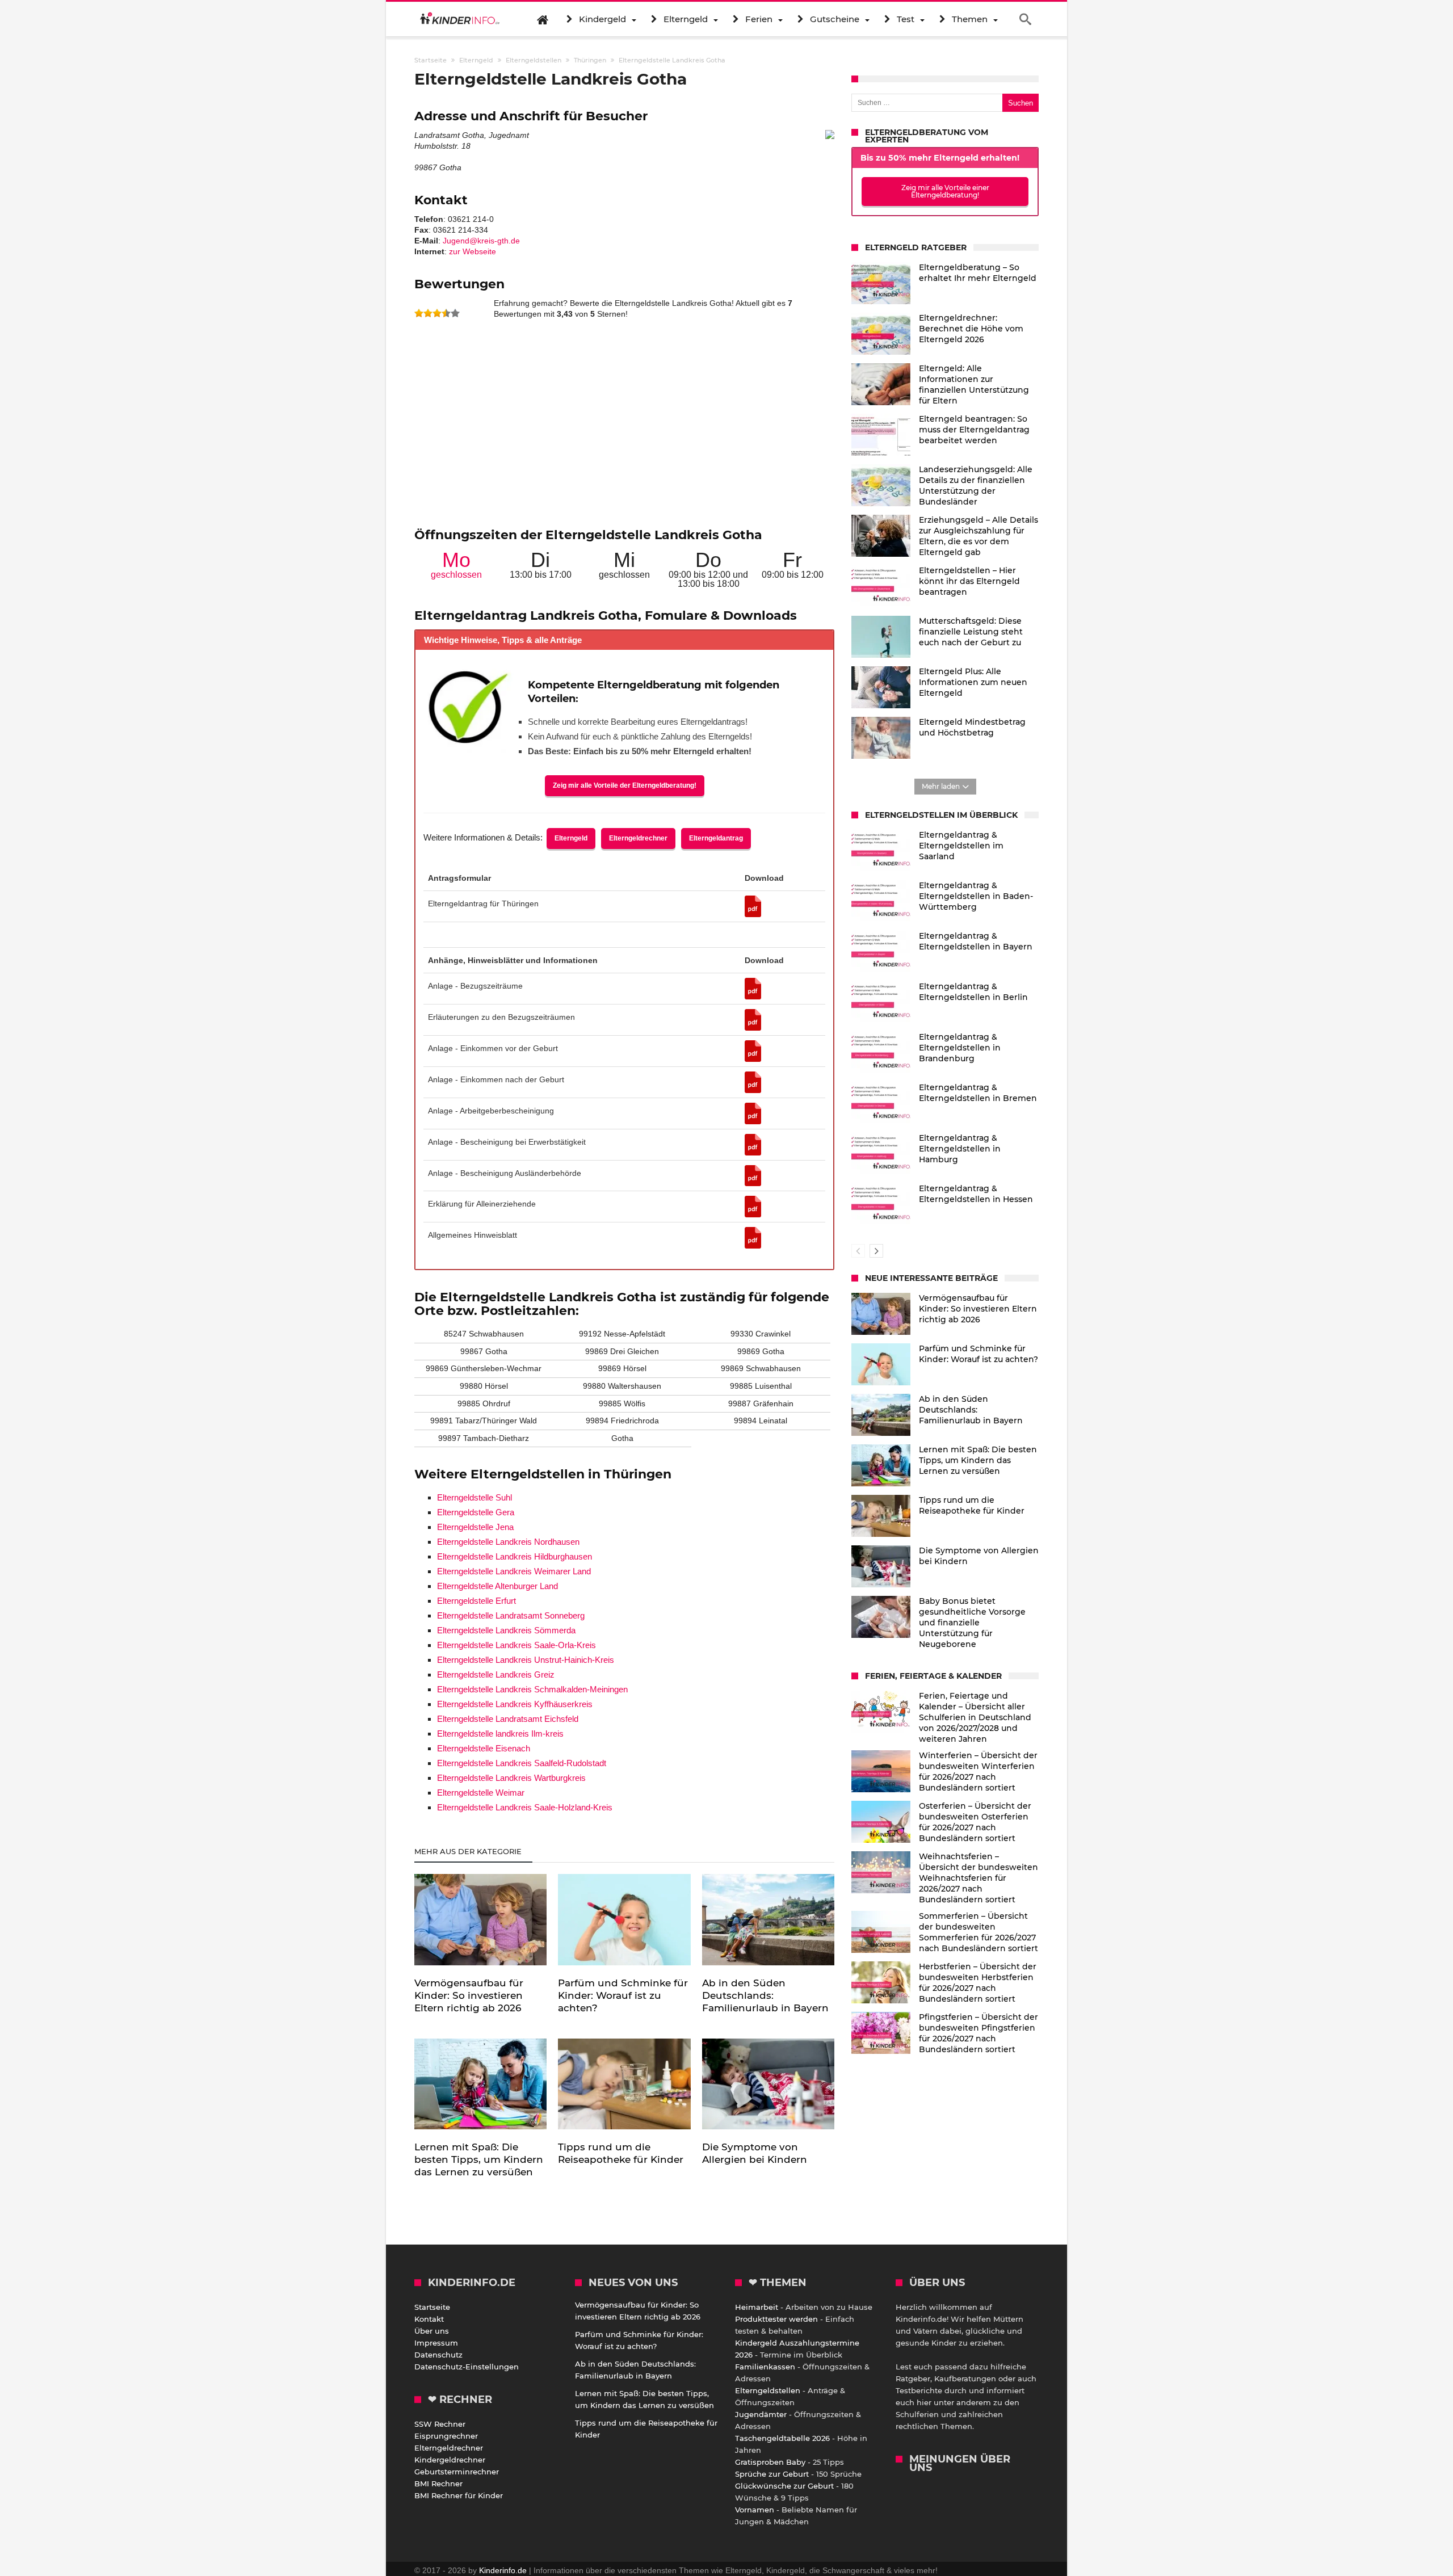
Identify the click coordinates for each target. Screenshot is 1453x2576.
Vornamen (755, 2510)
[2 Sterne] (428, 313)
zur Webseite (473, 251)
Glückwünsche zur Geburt (784, 2486)
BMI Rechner (438, 2483)
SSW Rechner (440, 2424)
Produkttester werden (776, 2319)
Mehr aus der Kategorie (469, 1851)
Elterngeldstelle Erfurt (476, 1601)
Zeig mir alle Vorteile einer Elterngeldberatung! (945, 191)
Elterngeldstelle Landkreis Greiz (496, 1674)
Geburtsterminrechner (457, 2472)
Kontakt (429, 2319)
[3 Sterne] (437, 313)
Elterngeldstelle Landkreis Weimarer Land (514, 1571)
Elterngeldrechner (638, 838)
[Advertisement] (624, 428)
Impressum (436, 2343)
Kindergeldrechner (450, 2460)
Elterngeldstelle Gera (476, 1512)
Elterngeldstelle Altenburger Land (497, 1586)
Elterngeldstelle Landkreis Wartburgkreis (511, 1778)
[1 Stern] (419, 313)
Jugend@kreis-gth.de (481, 241)
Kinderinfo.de (503, 2570)
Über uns (432, 2331)
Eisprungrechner (446, 2436)
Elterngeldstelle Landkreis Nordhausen (508, 1542)
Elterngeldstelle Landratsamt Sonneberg (511, 1615)
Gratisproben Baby (770, 2462)
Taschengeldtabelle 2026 (782, 2438)
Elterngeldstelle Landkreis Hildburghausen (515, 1556)
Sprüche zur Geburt (772, 2474)
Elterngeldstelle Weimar (481, 1793)
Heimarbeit (757, 2307)
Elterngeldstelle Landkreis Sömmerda (506, 1630)
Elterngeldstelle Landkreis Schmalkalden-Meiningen (532, 1689)
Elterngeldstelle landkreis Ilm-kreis (500, 1734)
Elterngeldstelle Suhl (474, 1497)
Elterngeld (571, 838)
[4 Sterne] (446, 313)
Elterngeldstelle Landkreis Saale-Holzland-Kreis (525, 1807)
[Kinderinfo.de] (460, 19)
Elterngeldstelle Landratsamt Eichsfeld (508, 1719)
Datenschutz (438, 2355)
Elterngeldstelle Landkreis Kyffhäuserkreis (515, 1704)
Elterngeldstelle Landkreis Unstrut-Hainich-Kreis (526, 1660)
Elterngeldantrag (716, 838)
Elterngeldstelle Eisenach (484, 1748)
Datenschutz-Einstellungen (467, 2367)
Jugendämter (761, 2414)
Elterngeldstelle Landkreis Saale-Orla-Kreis (516, 1645)
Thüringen (590, 60)
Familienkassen (765, 2367)
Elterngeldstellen (768, 2390)
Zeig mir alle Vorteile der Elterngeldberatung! (625, 785)
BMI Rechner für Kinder (459, 2495)
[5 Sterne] (455, 313)
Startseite (432, 2307)
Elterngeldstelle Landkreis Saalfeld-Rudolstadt (522, 1763)
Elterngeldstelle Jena (475, 1527)
